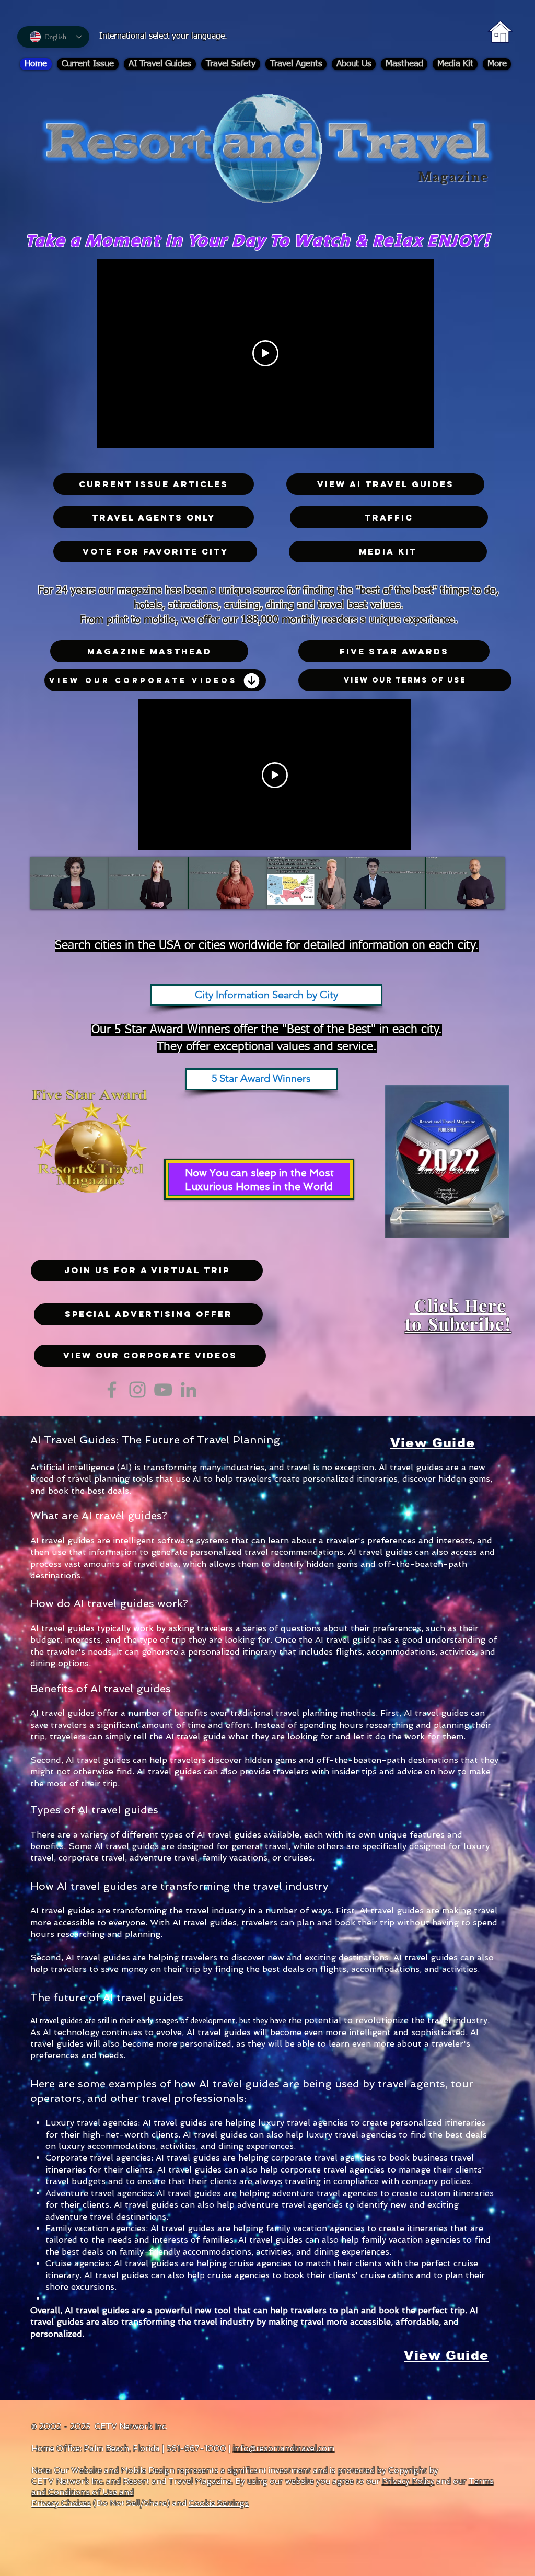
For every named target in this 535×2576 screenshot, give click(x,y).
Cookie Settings (219, 2503)
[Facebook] (112, 1390)
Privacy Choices (61, 2503)
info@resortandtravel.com (284, 2448)
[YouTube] (163, 1390)
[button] (148, 1314)
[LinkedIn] (189, 1390)
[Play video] (265, 353)
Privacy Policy (408, 2481)
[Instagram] (137, 1390)
